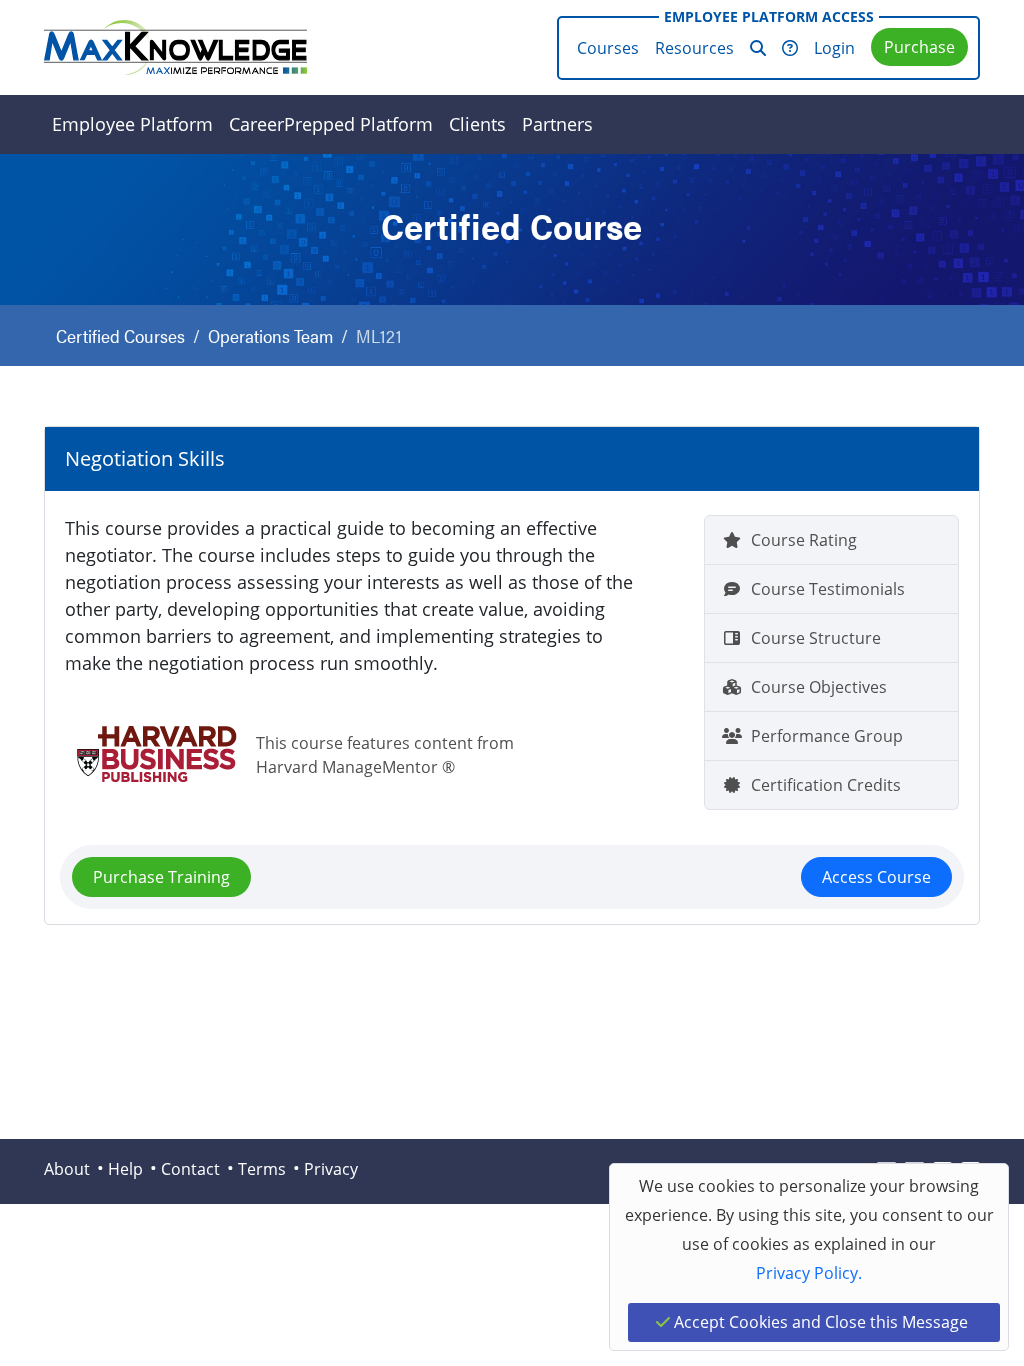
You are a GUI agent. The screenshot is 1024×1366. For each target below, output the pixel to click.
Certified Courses (120, 335)
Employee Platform (132, 124)
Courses (608, 48)
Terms (262, 1169)
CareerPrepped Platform (331, 124)
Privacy (331, 1169)
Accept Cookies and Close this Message (819, 1322)
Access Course (876, 877)
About (67, 1169)
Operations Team (270, 335)
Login (834, 48)
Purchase (919, 47)
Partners (557, 124)
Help (125, 1169)
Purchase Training (161, 877)
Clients (477, 124)
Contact (190, 1169)
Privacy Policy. (809, 1273)
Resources (694, 48)
